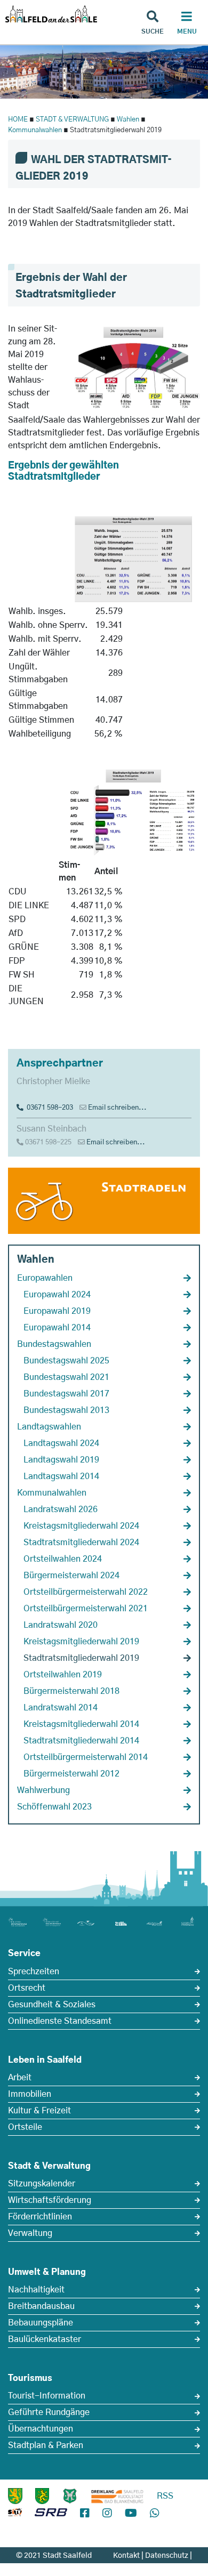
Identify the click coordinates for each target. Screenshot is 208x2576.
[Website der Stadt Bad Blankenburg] (15, 2496)
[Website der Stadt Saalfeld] (70, 2496)
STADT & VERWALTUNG (72, 120)
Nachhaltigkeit (36, 2290)
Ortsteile (25, 2127)
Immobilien (30, 2094)
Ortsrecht (27, 1988)
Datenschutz (167, 2556)
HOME (18, 120)
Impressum (173, 2567)
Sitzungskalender (42, 2184)
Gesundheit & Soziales (52, 2005)
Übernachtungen (41, 2429)
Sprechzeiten (34, 1972)
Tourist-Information (47, 2396)
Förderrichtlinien (40, 2217)
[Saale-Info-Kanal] (15, 2514)
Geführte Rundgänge (49, 2412)
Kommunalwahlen (35, 130)
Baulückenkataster (45, 2339)
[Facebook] (85, 2514)
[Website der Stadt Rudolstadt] (42, 2496)
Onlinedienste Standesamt (60, 2021)
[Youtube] (131, 2514)
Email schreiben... (117, 1108)
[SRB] (51, 2514)
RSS (165, 2496)
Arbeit (20, 2078)
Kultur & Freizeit (39, 2111)
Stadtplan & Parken (46, 2445)
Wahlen (128, 120)
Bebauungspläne (41, 2323)
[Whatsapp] (155, 2514)
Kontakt (126, 2556)
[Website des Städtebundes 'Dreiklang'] (117, 2496)
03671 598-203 (48, 1108)
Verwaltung (30, 2233)
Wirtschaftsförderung (50, 2200)
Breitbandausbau (41, 2306)
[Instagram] (107, 2514)
